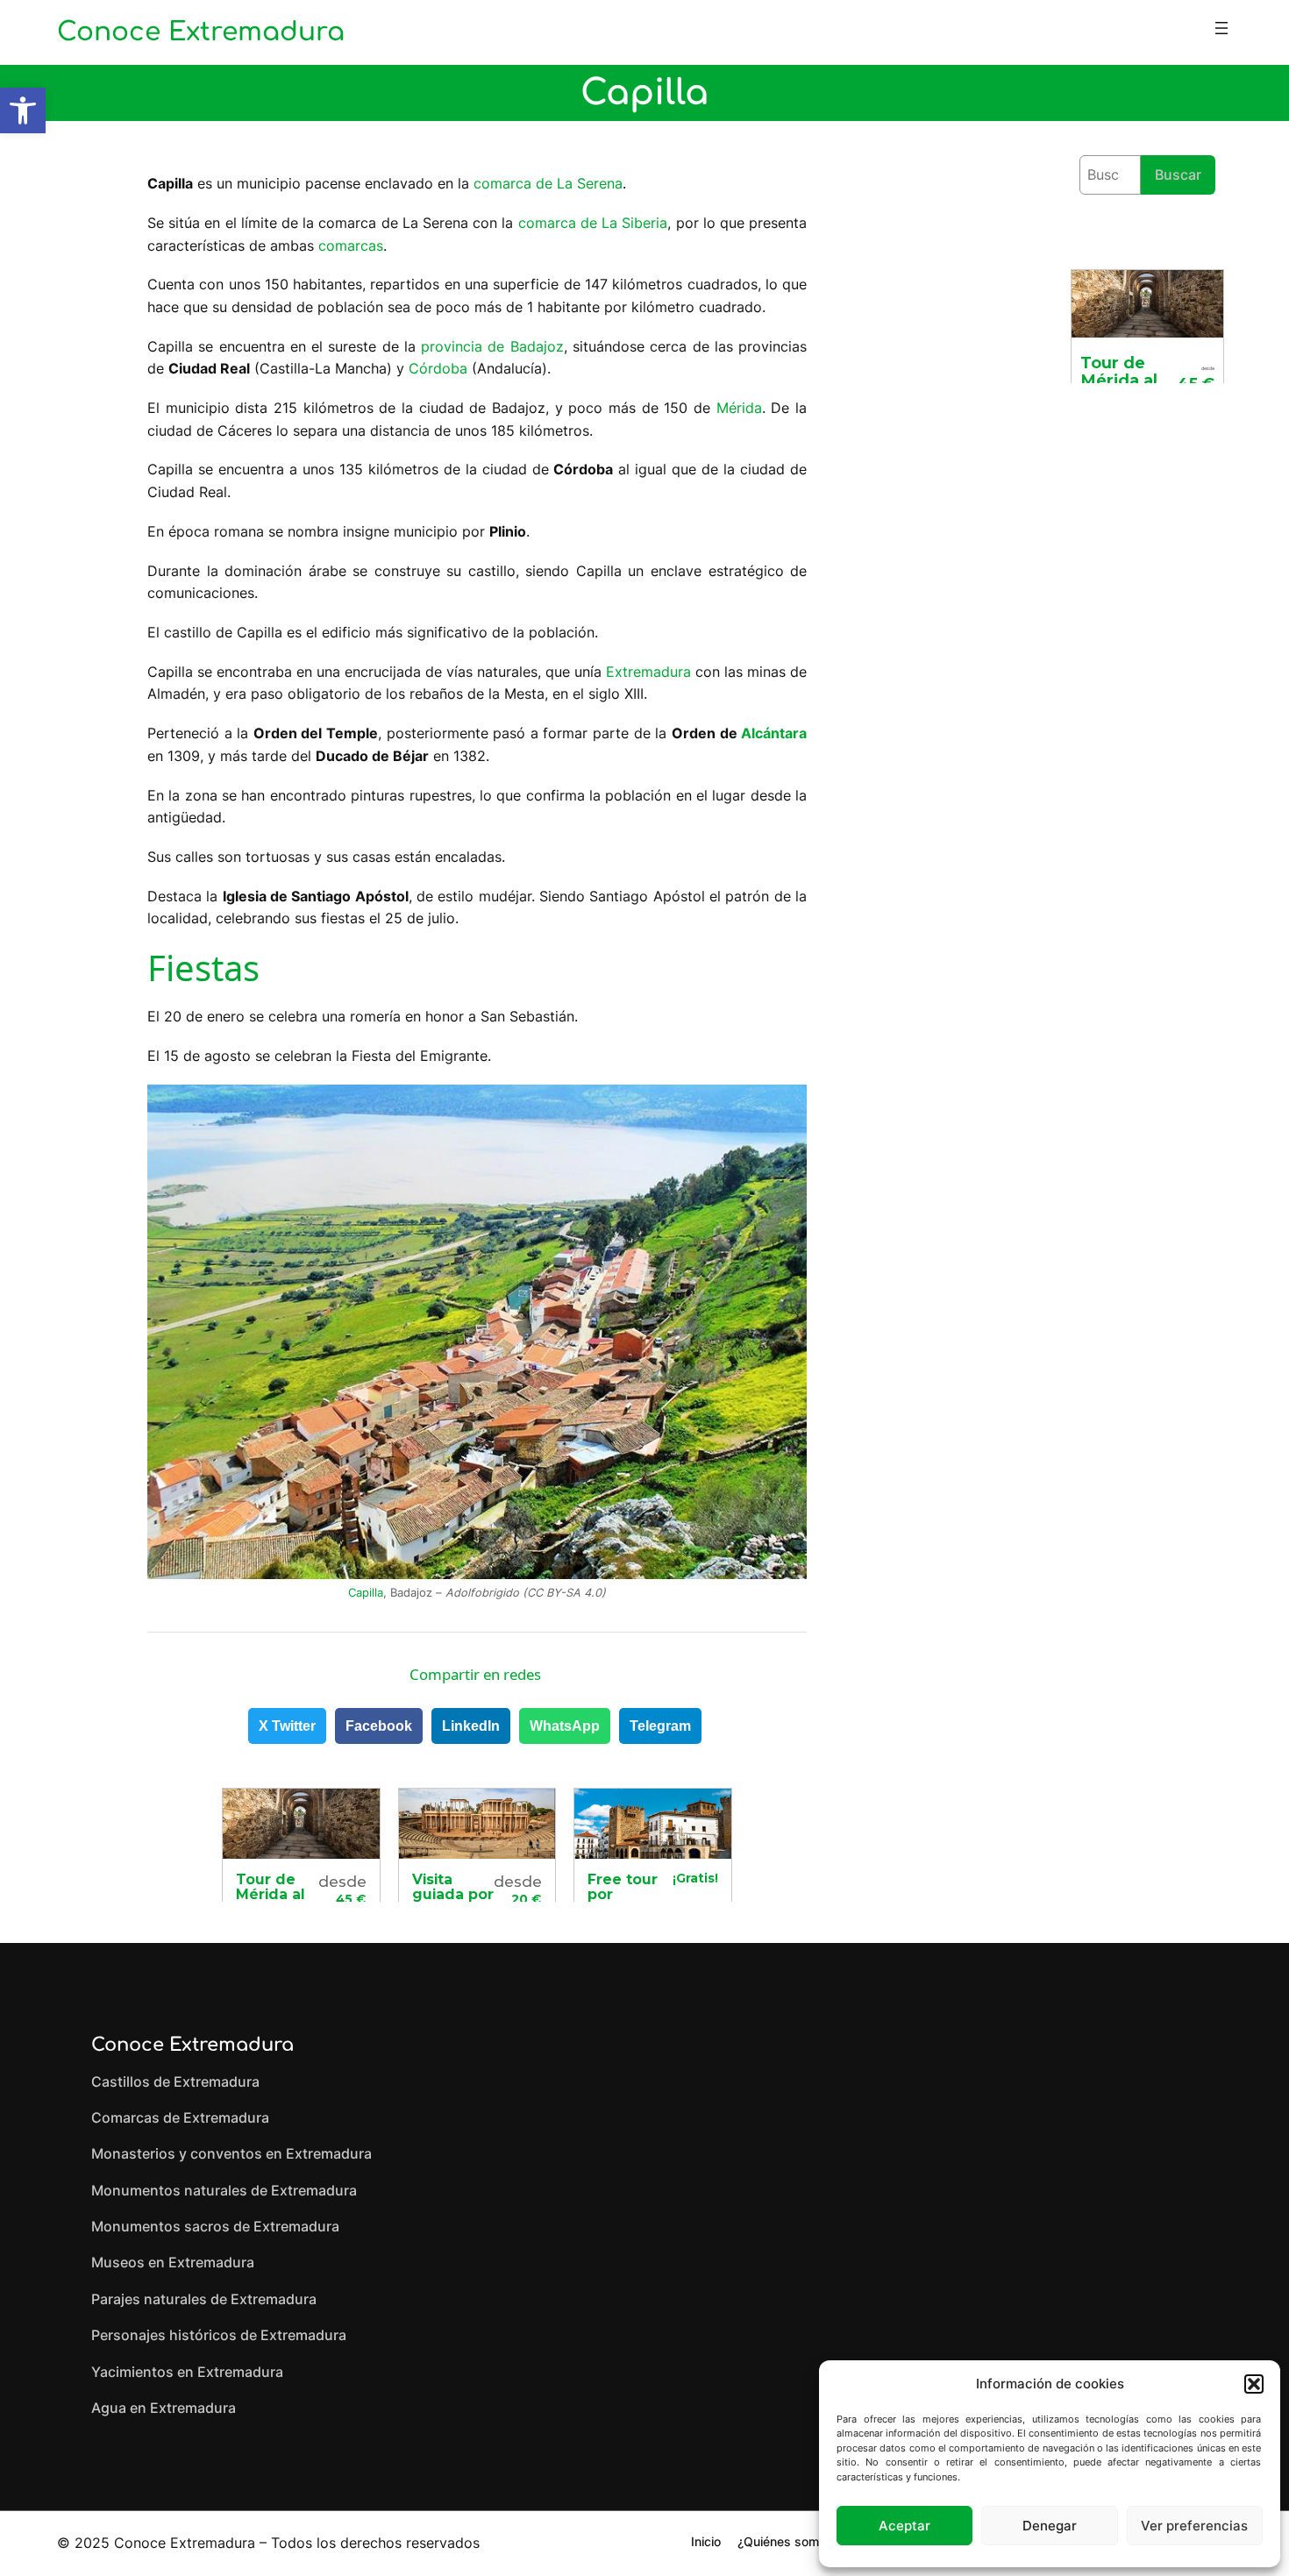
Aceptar (904, 2526)
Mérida (739, 408)
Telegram (660, 1726)
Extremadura (648, 672)
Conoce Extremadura (201, 32)
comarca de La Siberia (593, 223)
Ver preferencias (1194, 2526)
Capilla (366, 1593)
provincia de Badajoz (492, 346)
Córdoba (438, 368)
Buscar (1178, 174)
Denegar (1050, 2526)
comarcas (351, 246)
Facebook (379, 1726)
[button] (23, 110)
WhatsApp (565, 1726)
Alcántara (774, 733)
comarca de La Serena (548, 183)
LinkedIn (471, 1726)
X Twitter (287, 1726)
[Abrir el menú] (1221, 28)
